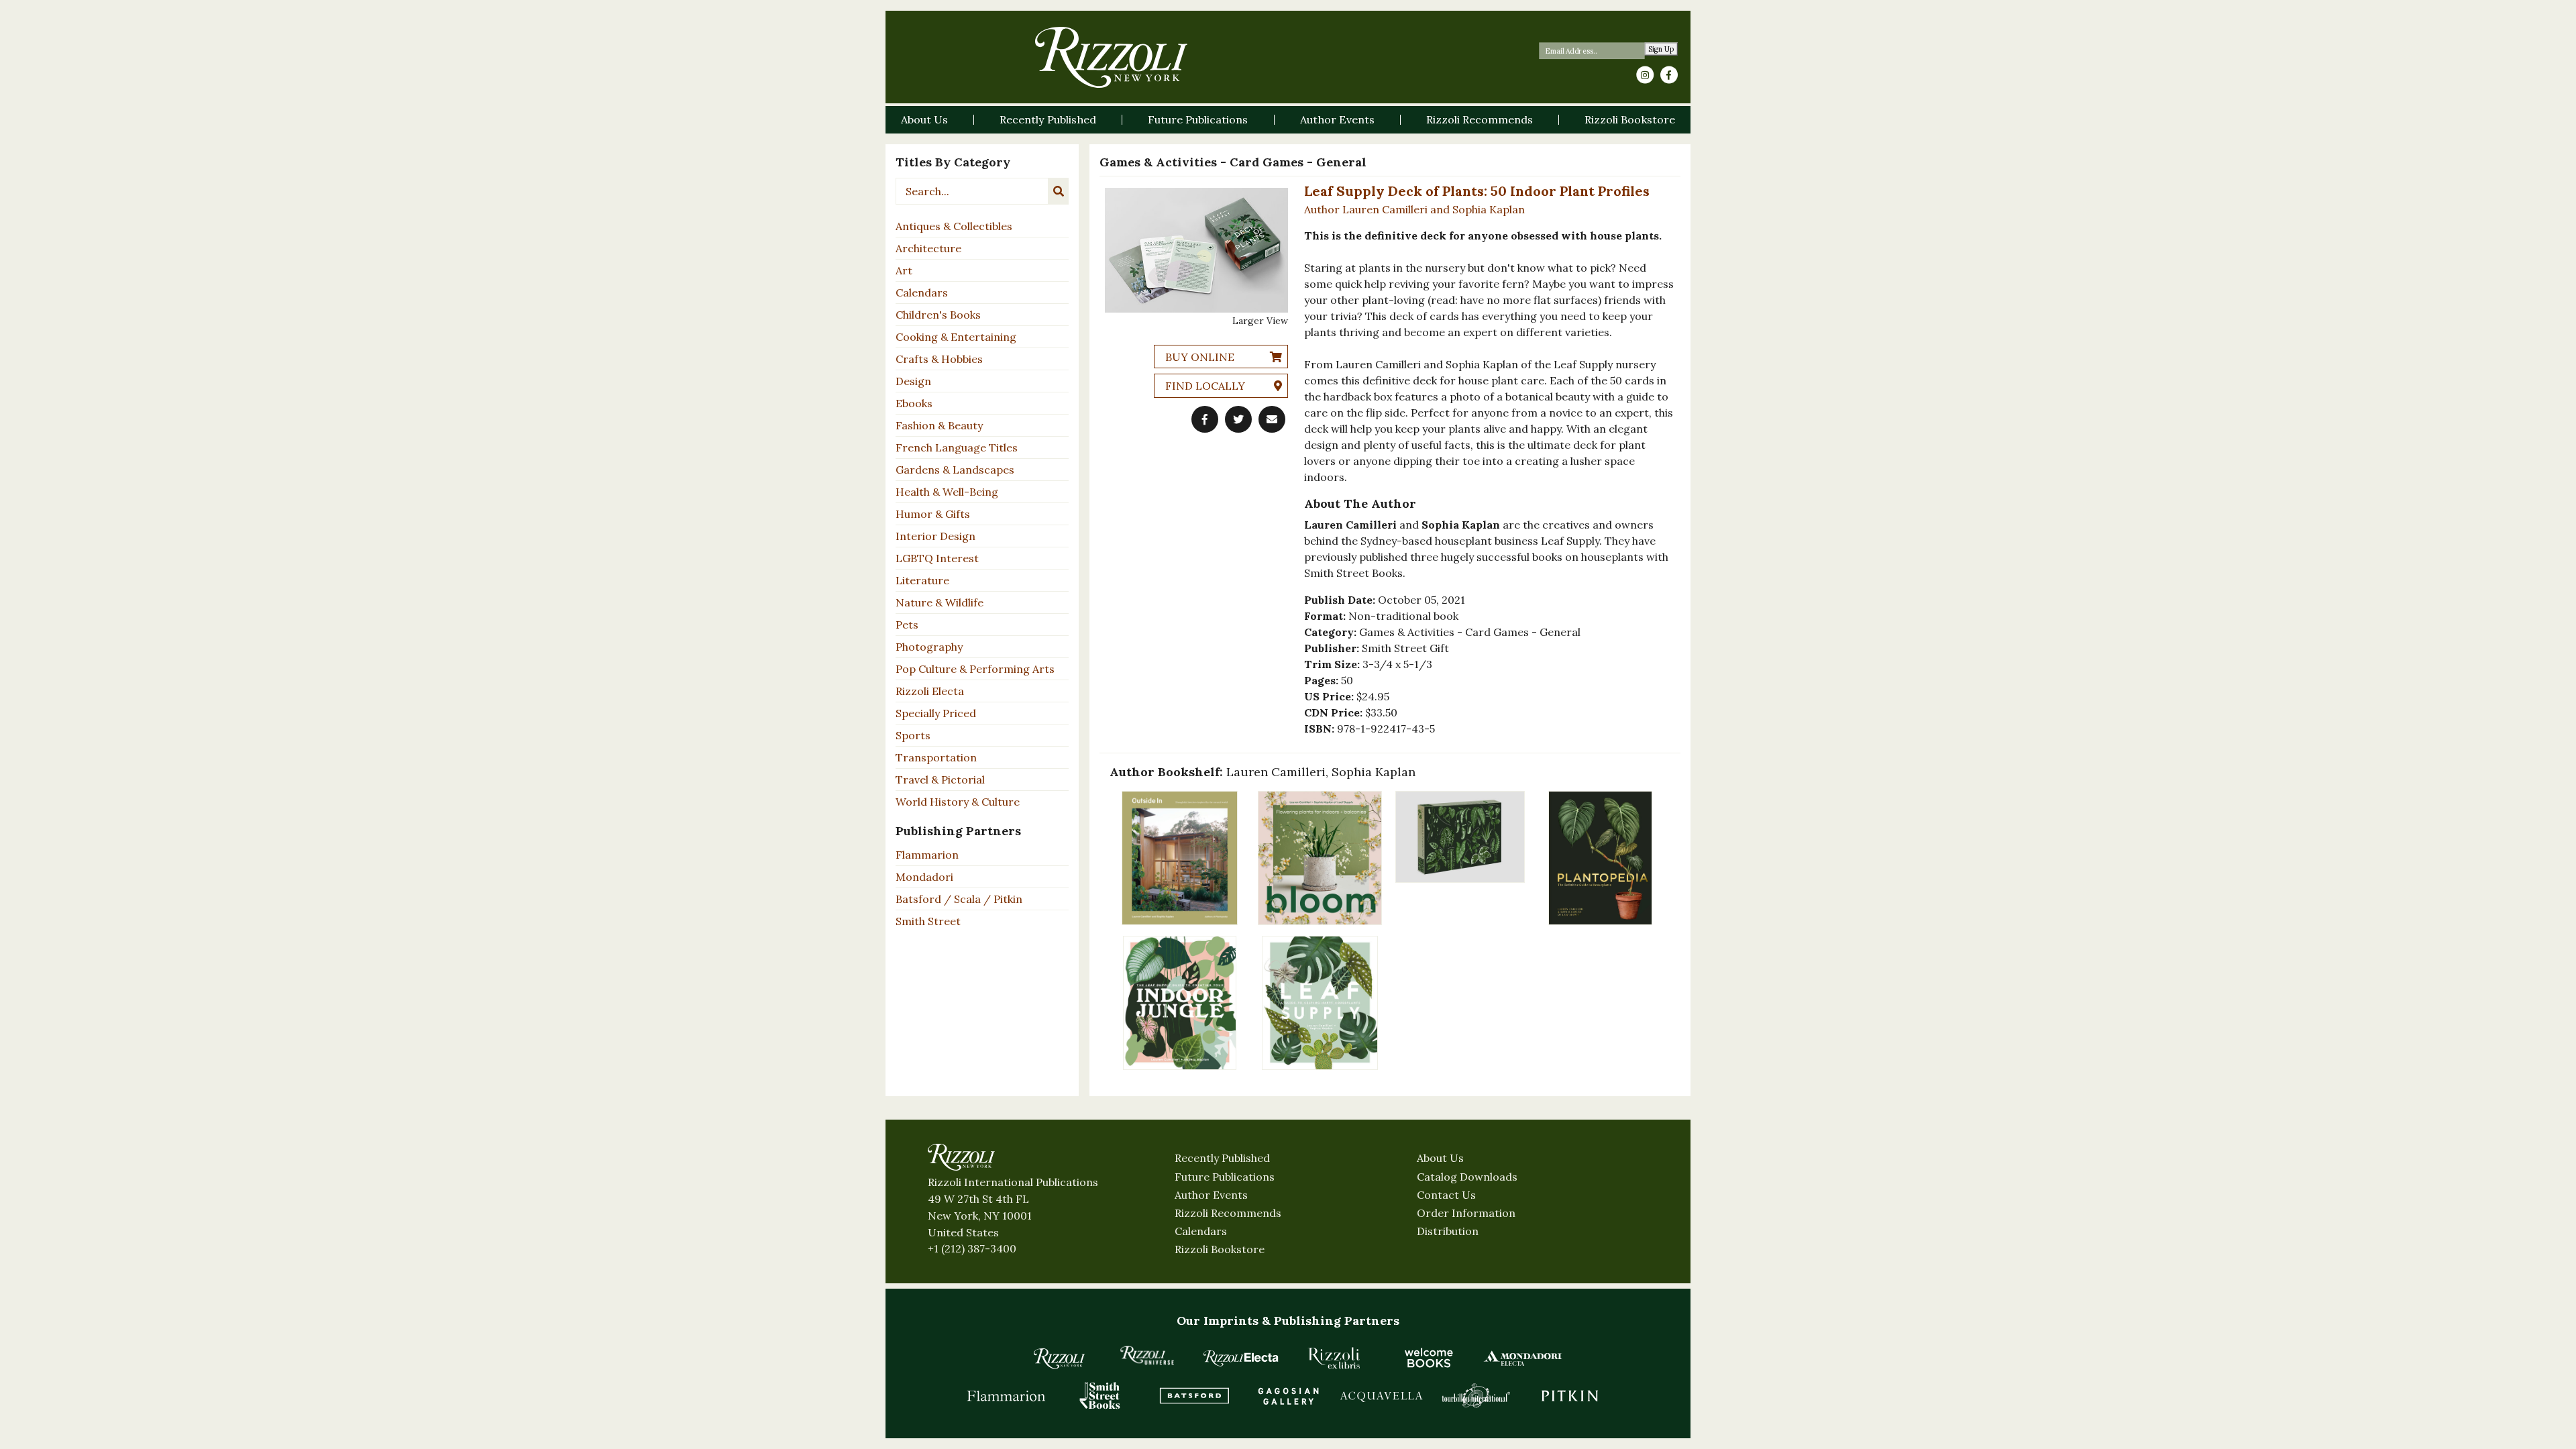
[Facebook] (1669, 75)
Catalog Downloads (1467, 1177)
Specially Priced (936, 713)
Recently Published (1222, 1158)
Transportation (936, 757)
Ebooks (914, 403)
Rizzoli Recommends (1228, 1213)
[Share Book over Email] (1272, 419)
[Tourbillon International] (1476, 1395)
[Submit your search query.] (1059, 191)
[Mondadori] (1523, 1358)
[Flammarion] (1006, 1395)
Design (913, 381)
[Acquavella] (1382, 1395)
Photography (929, 647)
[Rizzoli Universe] (1147, 1355)
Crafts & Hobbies (939, 359)
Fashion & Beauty (939, 425)
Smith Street (928, 921)
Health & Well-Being (947, 492)
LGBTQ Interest (937, 558)
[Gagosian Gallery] (1288, 1395)
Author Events (1211, 1195)
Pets (907, 625)
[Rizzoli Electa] (1241, 1358)
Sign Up (1661, 49)
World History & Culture (958, 802)
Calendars (922, 292)
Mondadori (924, 877)
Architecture (928, 248)
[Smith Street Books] (1100, 1395)
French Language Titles (957, 447)
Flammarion (927, 855)
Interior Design (935, 536)
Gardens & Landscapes (955, 470)
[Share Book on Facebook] (1205, 419)
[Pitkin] (1570, 1395)
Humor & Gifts (933, 514)
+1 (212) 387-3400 (972, 1248)
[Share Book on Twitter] (1238, 419)
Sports (913, 735)
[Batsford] (1194, 1395)
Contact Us (1446, 1195)
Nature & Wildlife (940, 602)
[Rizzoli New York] (1111, 57)
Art (904, 270)
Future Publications (1225, 1177)
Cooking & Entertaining (956, 337)
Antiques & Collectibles (954, 226)
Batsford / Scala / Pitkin (959, 899)
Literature (922, 580)
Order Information (1466, 1213)
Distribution (1448, 1231)
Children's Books (938, 315)
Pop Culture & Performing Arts (975, 669)
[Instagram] (1645, 75)
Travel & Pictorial (940, 780)
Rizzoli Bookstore (1220, 1249)
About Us (1440, 1158)
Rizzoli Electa (930, 691)
